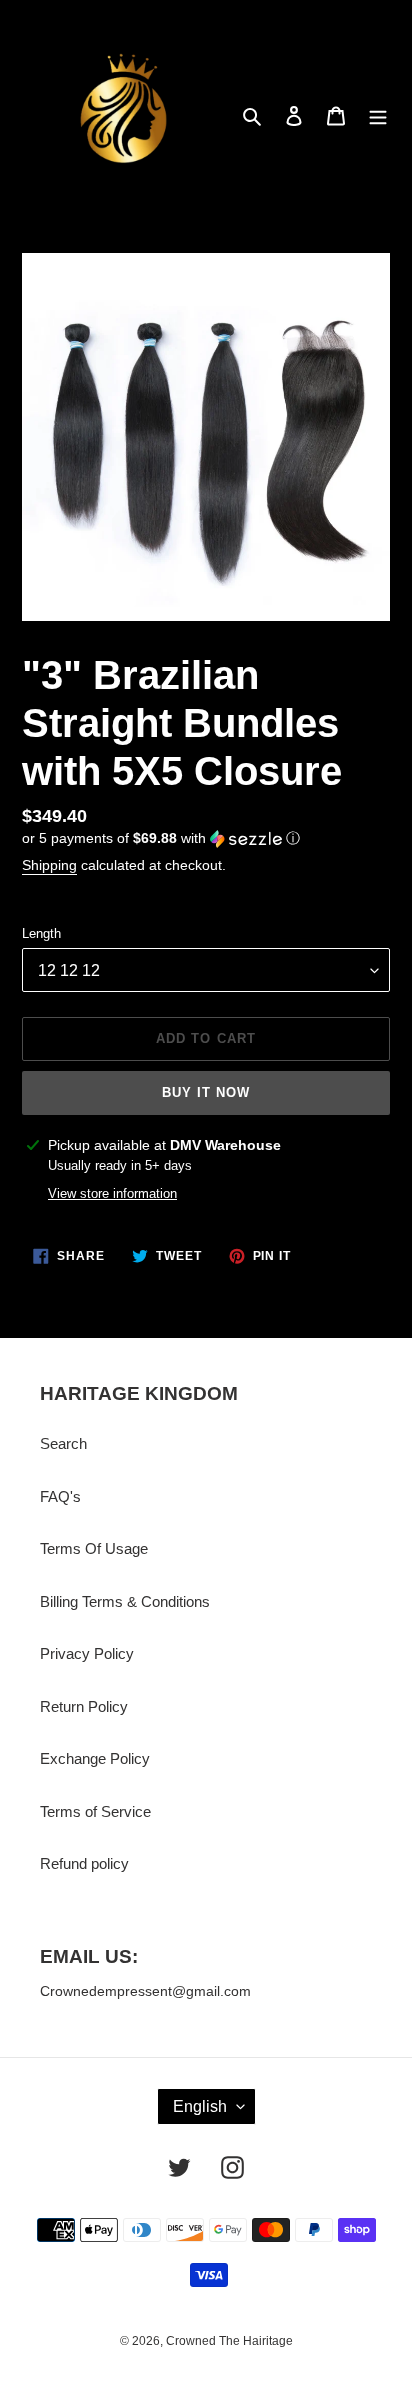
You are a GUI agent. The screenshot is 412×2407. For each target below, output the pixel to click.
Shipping (49, 865)
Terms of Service (95, 1811)
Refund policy (84, 1863)
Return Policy (84, 1706)
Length (41, 933)
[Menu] (378, 115)
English (200, 2106)
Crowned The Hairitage (229, 2341)
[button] (161, 838)
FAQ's (60, 1496)
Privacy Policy (87, 1653)
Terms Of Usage (94, 1548)
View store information (112, 1193)
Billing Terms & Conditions (125, 1601)
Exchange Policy (95, 1758)
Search (63, 1443)
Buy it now (206, 1092)
